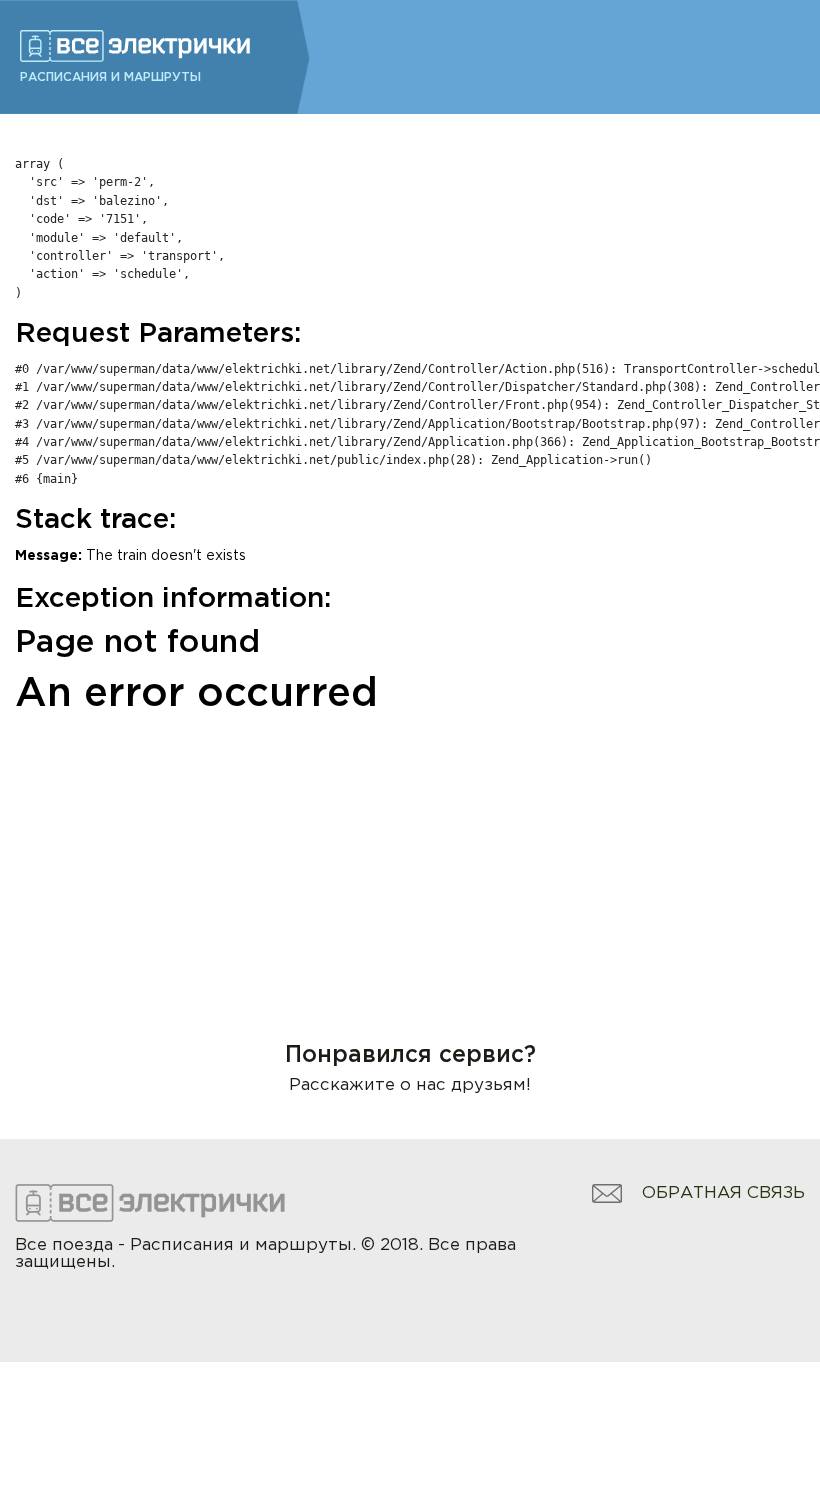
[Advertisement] (410, 852)
